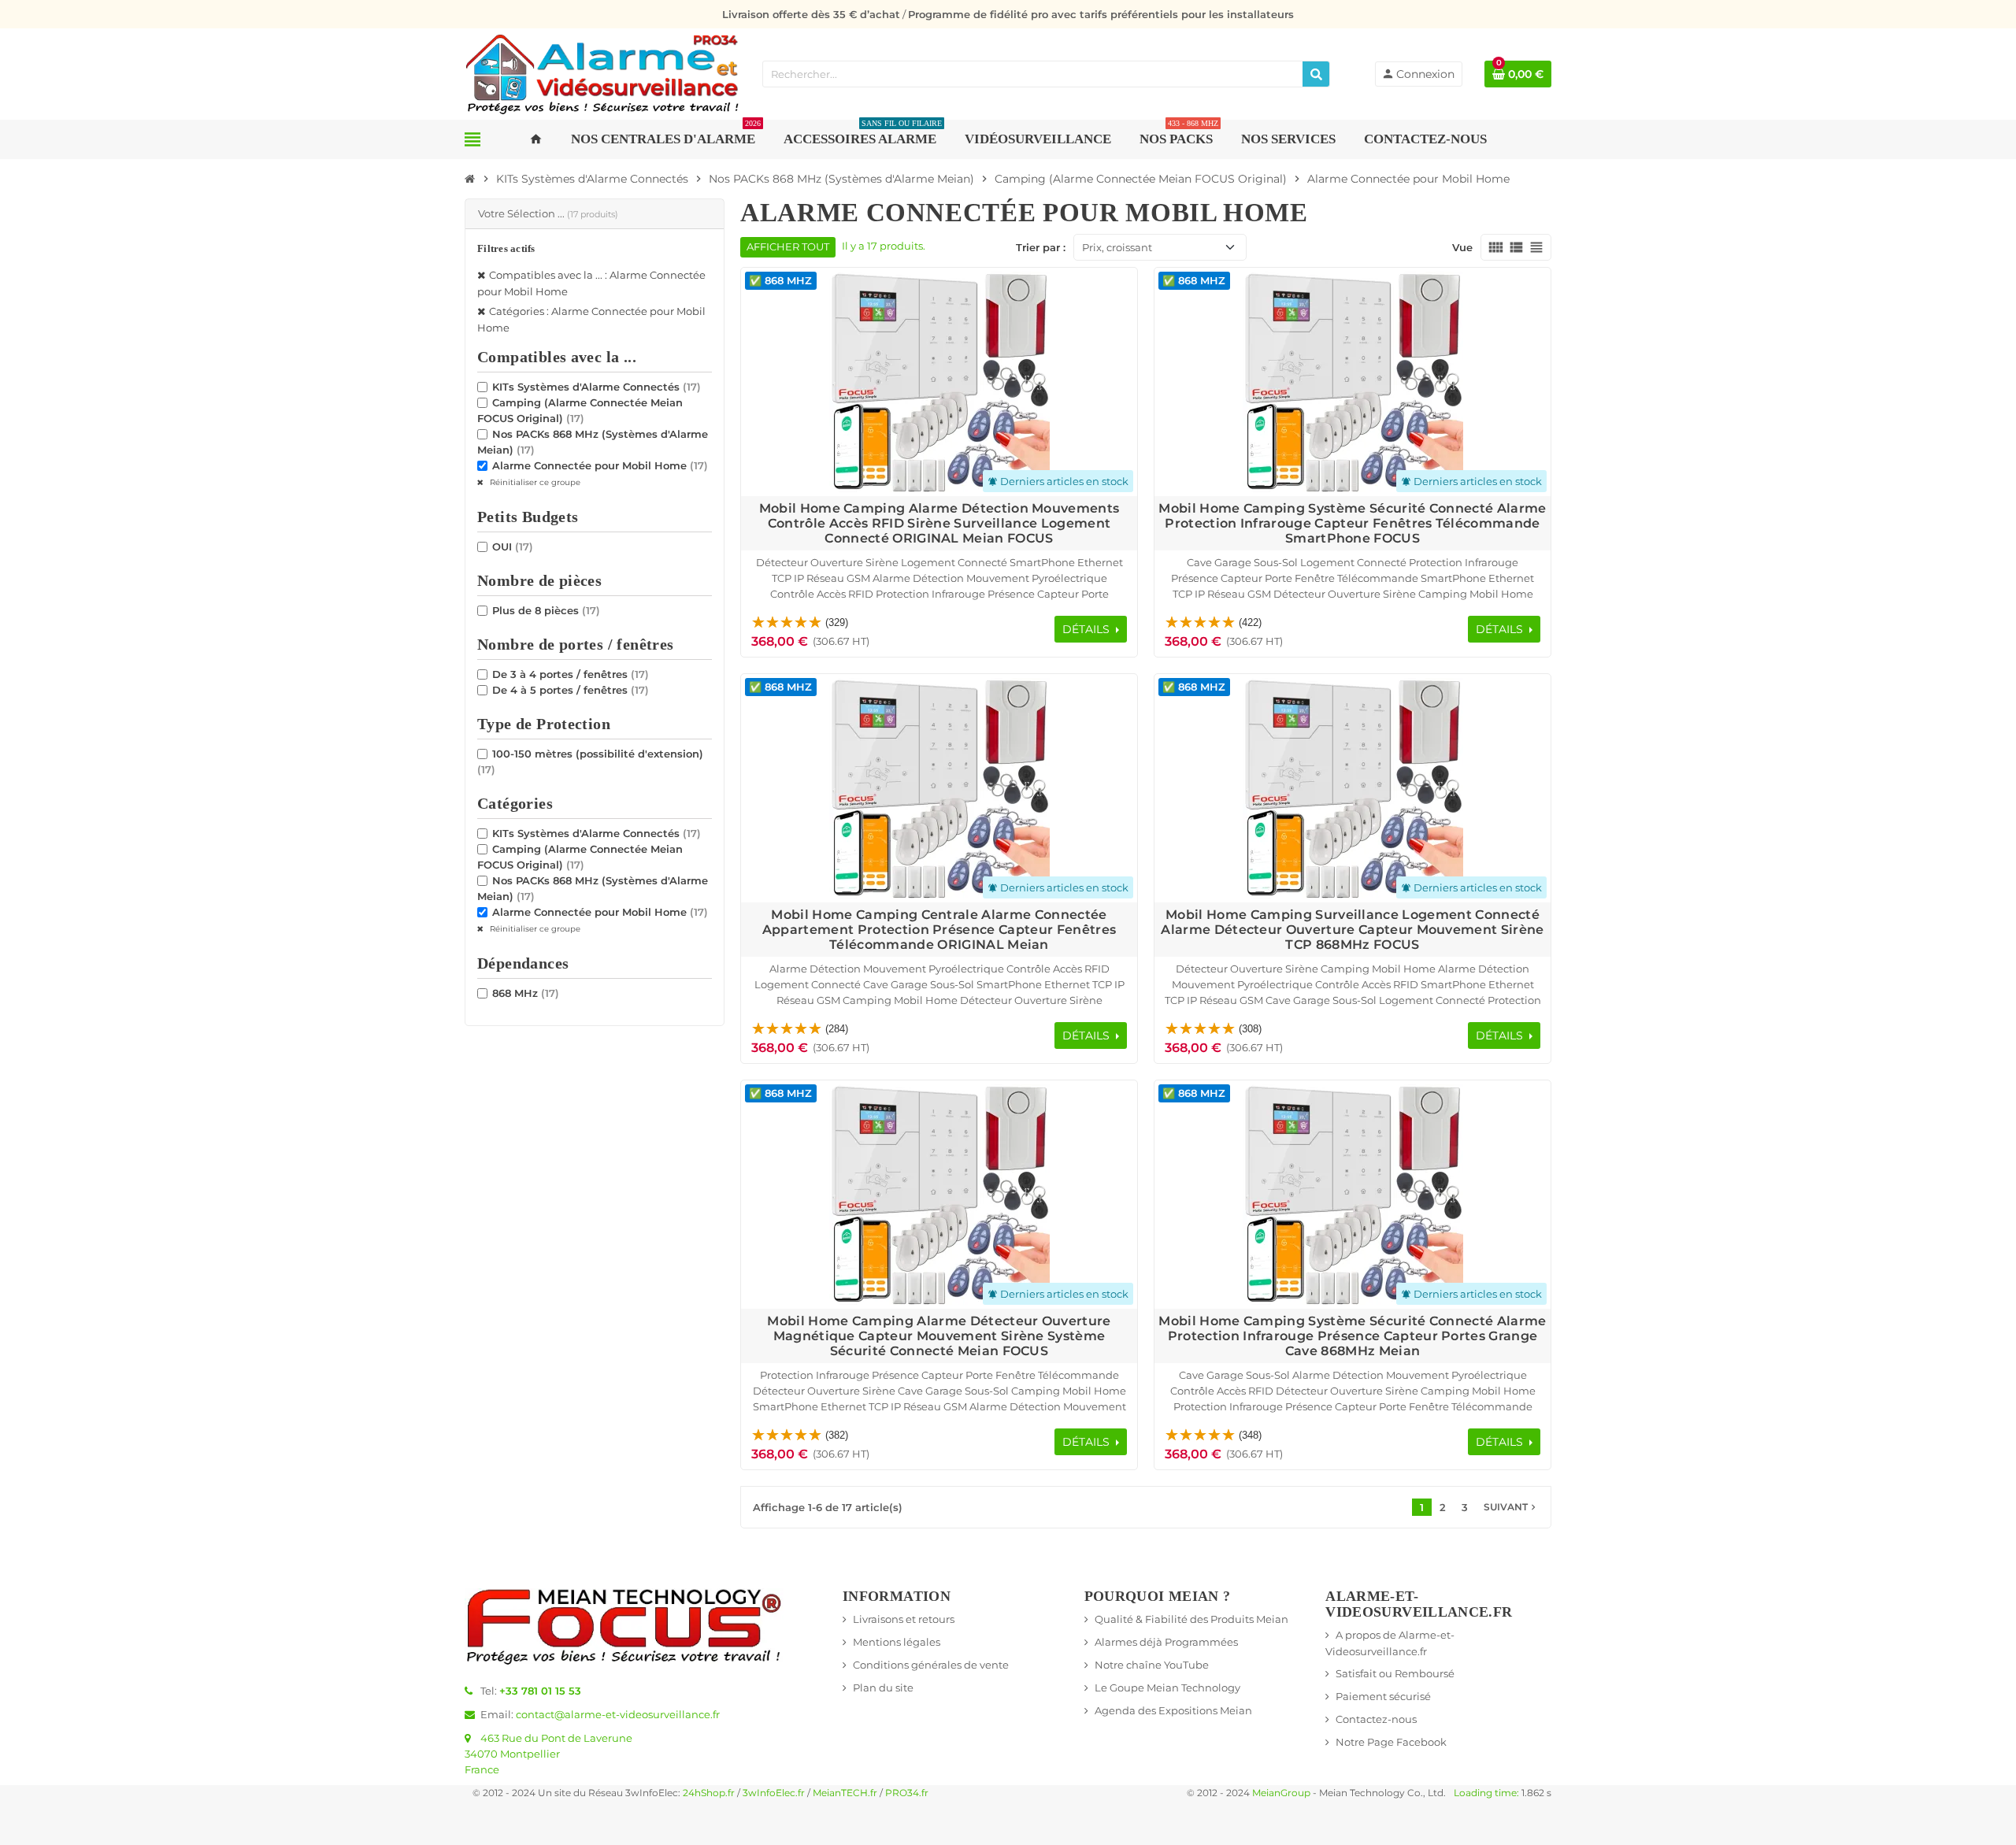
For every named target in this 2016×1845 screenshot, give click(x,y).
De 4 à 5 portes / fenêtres (571, 689)
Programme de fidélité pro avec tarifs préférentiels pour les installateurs (1101, 14)
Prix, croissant (1117, 247)
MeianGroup (1281, 1793)
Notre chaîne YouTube (1152, 1665)
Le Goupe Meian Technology (1167, 1688)
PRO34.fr (907, 1793)
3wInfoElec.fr (774, 1793)
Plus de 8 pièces (546, 609)
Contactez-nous (1376, 1719)
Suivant (1511, 1507)
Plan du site (883, 1688)
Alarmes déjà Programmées (1166, 1642)
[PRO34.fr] (602, 72)
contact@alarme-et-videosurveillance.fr (618, 1714)
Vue (1462, 247)
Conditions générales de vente (931, 1665)
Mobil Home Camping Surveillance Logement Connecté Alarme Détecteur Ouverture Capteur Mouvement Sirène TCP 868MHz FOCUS (1352, 930)
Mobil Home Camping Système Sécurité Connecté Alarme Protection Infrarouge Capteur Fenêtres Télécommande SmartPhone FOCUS (1352, 523)
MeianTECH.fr (845, 1793)
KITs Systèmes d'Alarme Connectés (597, 386)
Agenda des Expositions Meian (1173, 1710)
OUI (513, 546)
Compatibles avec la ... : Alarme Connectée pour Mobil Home (591, 282)
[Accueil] (470, 179)
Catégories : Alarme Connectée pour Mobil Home (591, 319)
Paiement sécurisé (1383, 1696)
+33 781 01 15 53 (540, 1691)
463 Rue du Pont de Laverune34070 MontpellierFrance (548, 1754)
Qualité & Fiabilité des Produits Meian (1191, 1619)
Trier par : (1041, 247)
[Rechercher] (1316, 74)
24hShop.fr (709, 1793)
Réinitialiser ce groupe (534, 482)
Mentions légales (897, 1642)
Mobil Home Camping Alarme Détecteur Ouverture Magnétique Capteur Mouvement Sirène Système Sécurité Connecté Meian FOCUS (939, 1336)
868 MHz (526, 992)
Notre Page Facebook (1391, 1742)
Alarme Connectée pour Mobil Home (600, 465)
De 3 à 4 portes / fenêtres (571, 673)
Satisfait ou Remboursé (1395, 1673)
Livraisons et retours (904, 1619)
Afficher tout (788, 247)
